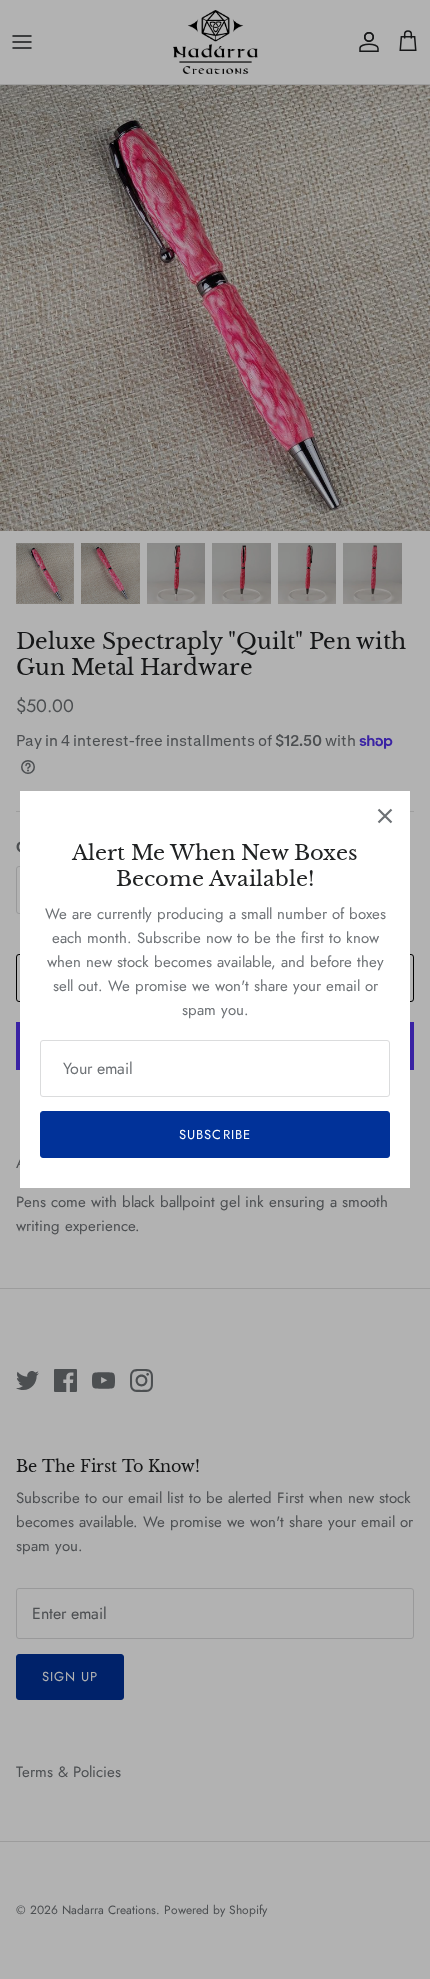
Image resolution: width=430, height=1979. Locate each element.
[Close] (385, 816)
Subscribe (214, 1134)
